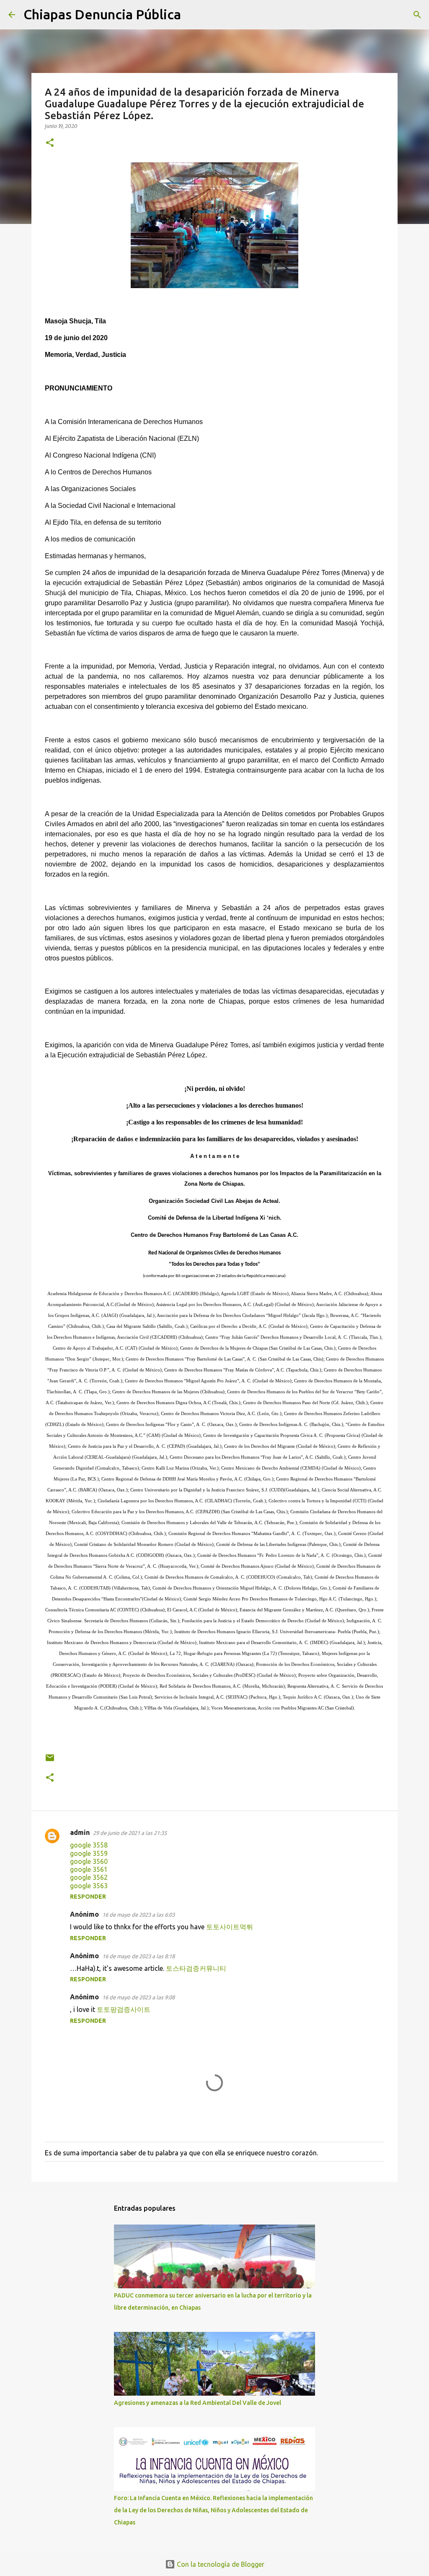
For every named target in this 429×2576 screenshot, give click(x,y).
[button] (50, 143)
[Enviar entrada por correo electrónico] (50, 1761)
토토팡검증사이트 (124, 2009)
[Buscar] (193, 15)
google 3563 (89, 1886)
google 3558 (89, 1845)
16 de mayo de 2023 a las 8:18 (138, 1956)
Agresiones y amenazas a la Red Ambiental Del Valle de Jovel (198, 2403)
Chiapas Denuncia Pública (102, 14)
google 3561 (89, 1869)
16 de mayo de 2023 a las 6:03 (138, 1915)
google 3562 (89, 1877)
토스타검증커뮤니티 (196, 1968)
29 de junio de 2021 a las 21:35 (130, 1833)
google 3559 (89, 1853)
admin (80, 1832)
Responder (88, 1897)
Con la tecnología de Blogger (220, 2564)
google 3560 (89, 1861)
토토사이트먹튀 (230, 1927)
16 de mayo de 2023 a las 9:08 (138, 1997)
